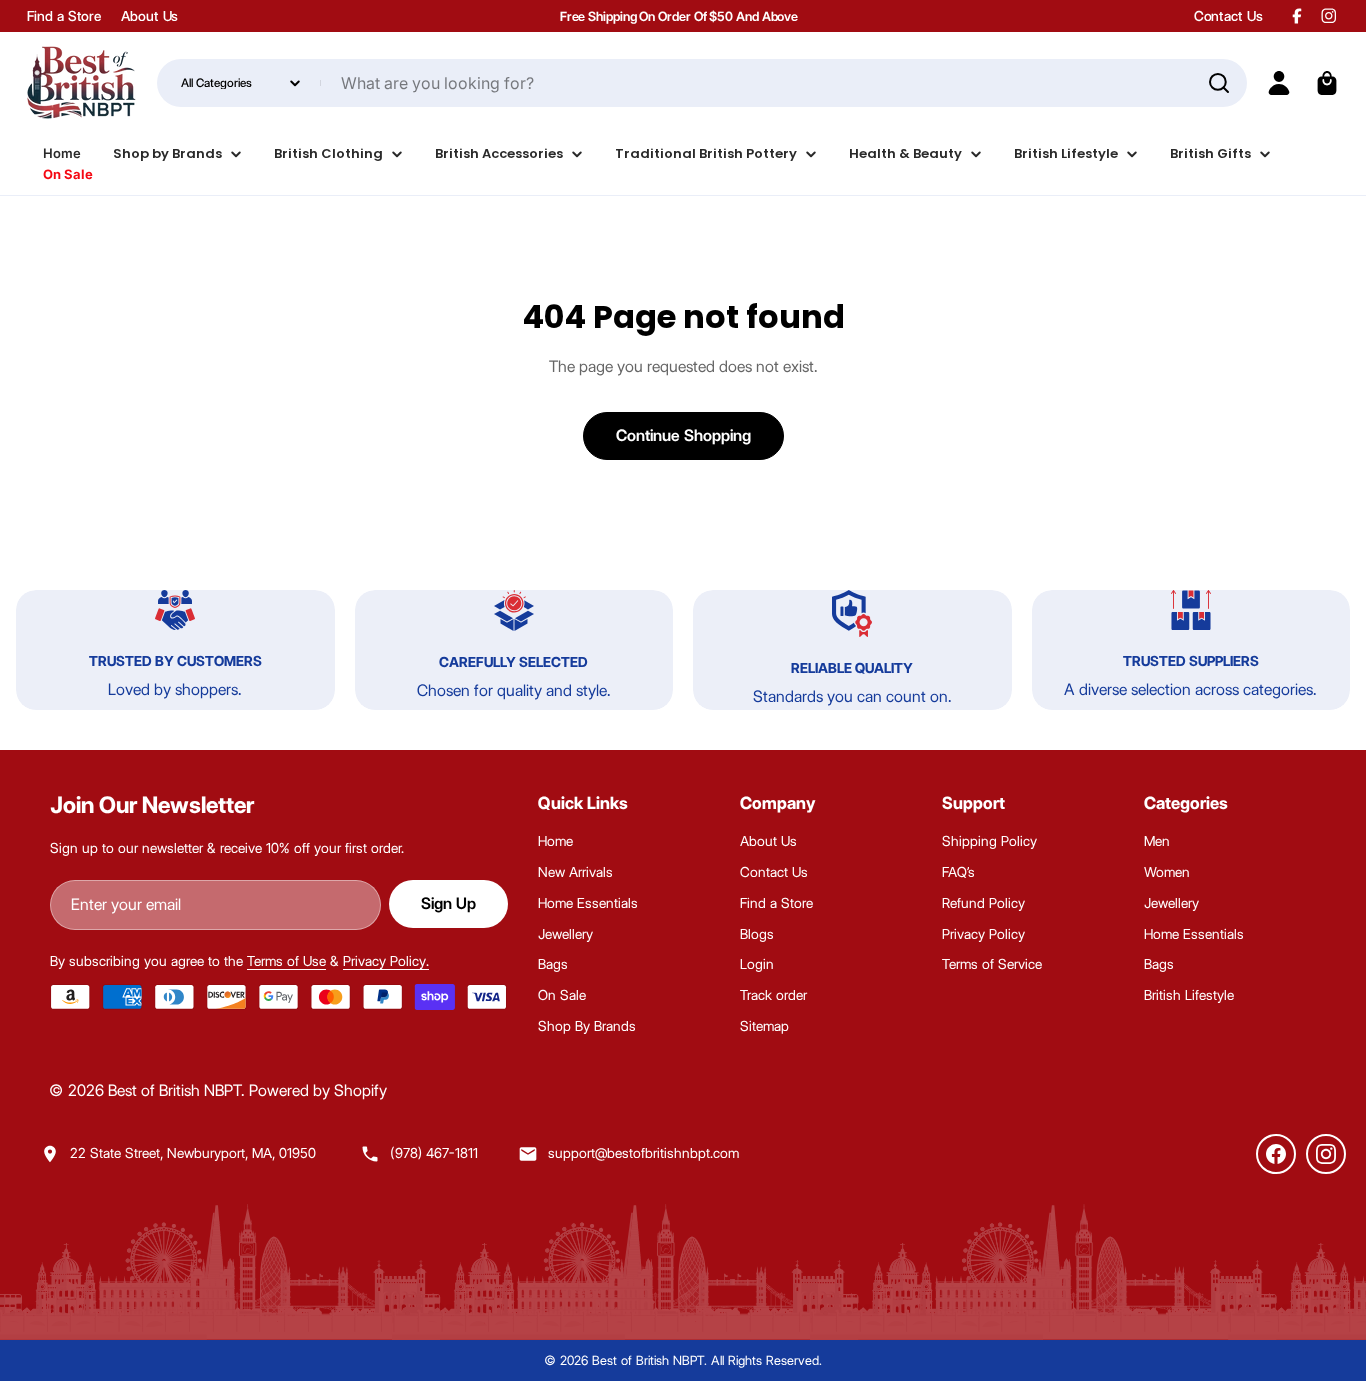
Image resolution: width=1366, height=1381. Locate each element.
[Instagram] (1326, 1154)
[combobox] (701, 83)
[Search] (1219, 83)
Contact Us (1228, 16)
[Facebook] (1276, 1154)
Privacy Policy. (386, 961)
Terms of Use (286, 961)
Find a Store (64, 16)
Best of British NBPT (174, 1090)
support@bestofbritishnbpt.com (643, 1153)
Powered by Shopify (318, 1090)
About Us (149, 16)
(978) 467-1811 (434, 1153)
